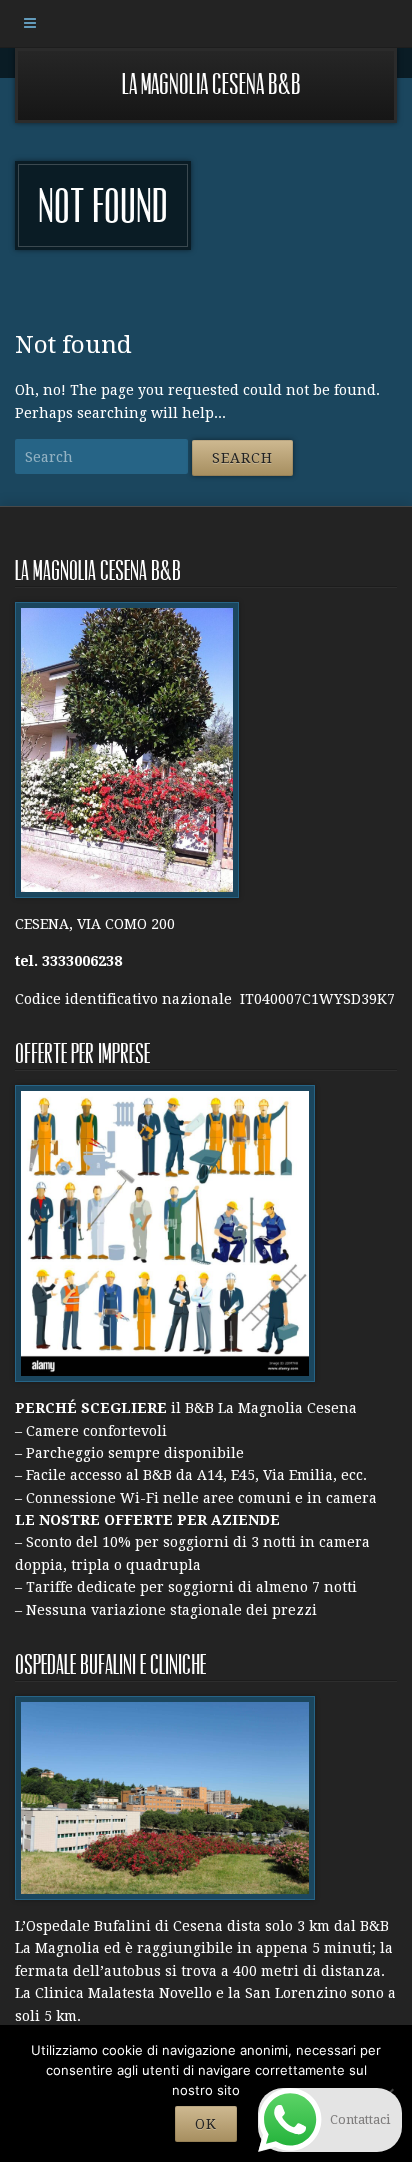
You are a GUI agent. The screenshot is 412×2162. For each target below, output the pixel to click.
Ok (206, 2124)
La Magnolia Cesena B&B (211, 84)
